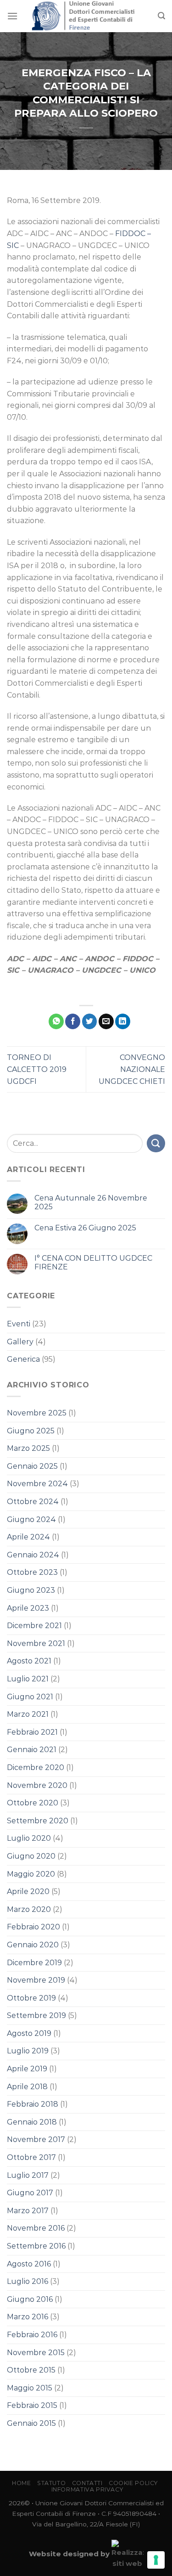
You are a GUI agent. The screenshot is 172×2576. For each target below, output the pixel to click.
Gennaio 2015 (31, 2423)
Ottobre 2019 (31, 1998)
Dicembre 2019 (34, 1963)
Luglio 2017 (28, 2175)
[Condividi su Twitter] (90, 1021)
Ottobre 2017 (31, 2157)
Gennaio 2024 (33, 1555)
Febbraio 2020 (33, 1927)
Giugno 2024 (31, 1519)
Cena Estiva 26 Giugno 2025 (85, 1228)
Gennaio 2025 (32, 1466)
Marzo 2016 (28, 2317)
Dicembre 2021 (34, 1626)
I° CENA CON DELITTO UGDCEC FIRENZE (93, 1263)
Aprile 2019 (27, 2069)
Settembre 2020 (38, 1821)
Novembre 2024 (37, 1484)
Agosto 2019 (29, 2033)
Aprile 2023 (28, 1608)
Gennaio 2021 (32, 1750)
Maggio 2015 (30, 2388)
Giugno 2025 (31, 1431)
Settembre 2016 (36, 2246)
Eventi (19, 1324)
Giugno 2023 (31, 1590)
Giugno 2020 (31, 1856)
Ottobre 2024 (33, 1502)
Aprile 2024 (28, 1537)
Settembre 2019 (36, 2015)
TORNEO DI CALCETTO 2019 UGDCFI (37, 1069)
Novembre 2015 (36, 2353)
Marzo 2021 (28, 1714)
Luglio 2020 (29, 1838)
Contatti (87, 2483)
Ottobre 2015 (31, 2370)
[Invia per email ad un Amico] (106, 1021)
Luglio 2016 (28, 2281)
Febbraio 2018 (33, 2104)
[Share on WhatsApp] (56, 1021)
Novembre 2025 (37, 1413)
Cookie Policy (133, 2483)
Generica (23, 1359)
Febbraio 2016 (32, 2335)
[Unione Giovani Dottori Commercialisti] (86, 16)
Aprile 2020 (28, 1891)
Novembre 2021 (36, 1643)
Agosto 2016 (29, 2264)
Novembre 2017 (36, 2139)
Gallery (20, 1342)
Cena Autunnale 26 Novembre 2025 (91, 1202)
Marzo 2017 (28, 2211)
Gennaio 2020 (33, 1945)
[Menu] (12, 16)
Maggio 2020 (31, 1874)
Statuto (51, 2483)
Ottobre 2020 (33, 1803)
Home (21, 2483)
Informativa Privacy (87, 2489)
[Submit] (156, 1143)
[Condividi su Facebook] (73, 1021)
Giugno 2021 (30, 1697)
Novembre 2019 (36, 1980)
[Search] (161, 16)
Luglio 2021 (28, 1679)
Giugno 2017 (30, 2193)
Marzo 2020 (29, 1909)
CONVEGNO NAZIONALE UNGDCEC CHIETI (132, 1069)
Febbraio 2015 (32, 2405)
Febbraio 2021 (32, 1732)
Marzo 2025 (28, 1448)
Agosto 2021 (29, 1661)
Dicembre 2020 (36, 1767)
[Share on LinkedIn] (123, 1021)
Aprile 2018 (27, 2087)
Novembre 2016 (36, 2228)
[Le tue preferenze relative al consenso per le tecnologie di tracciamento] (156, 2560)
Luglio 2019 (28, 2051)
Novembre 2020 (37, 1785)
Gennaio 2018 (32, 2122)
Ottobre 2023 (32, 1572)
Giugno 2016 (30, 2299)
